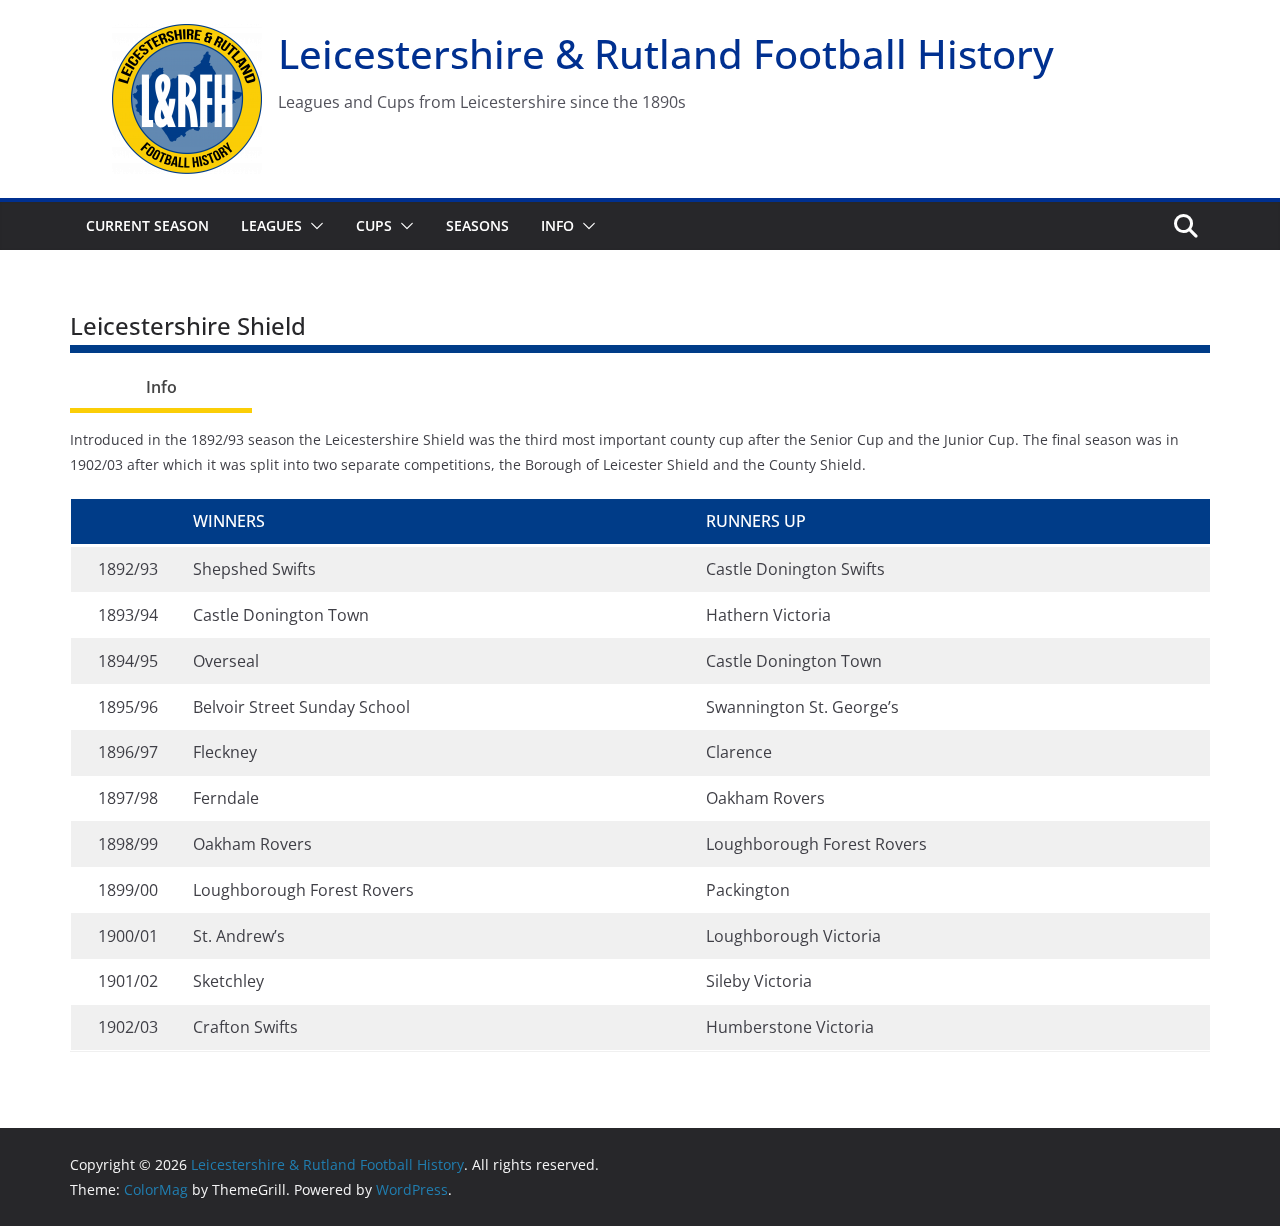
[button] (313, 226)
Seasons (477, 225)
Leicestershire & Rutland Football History (666, 53)
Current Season (147, 225)
